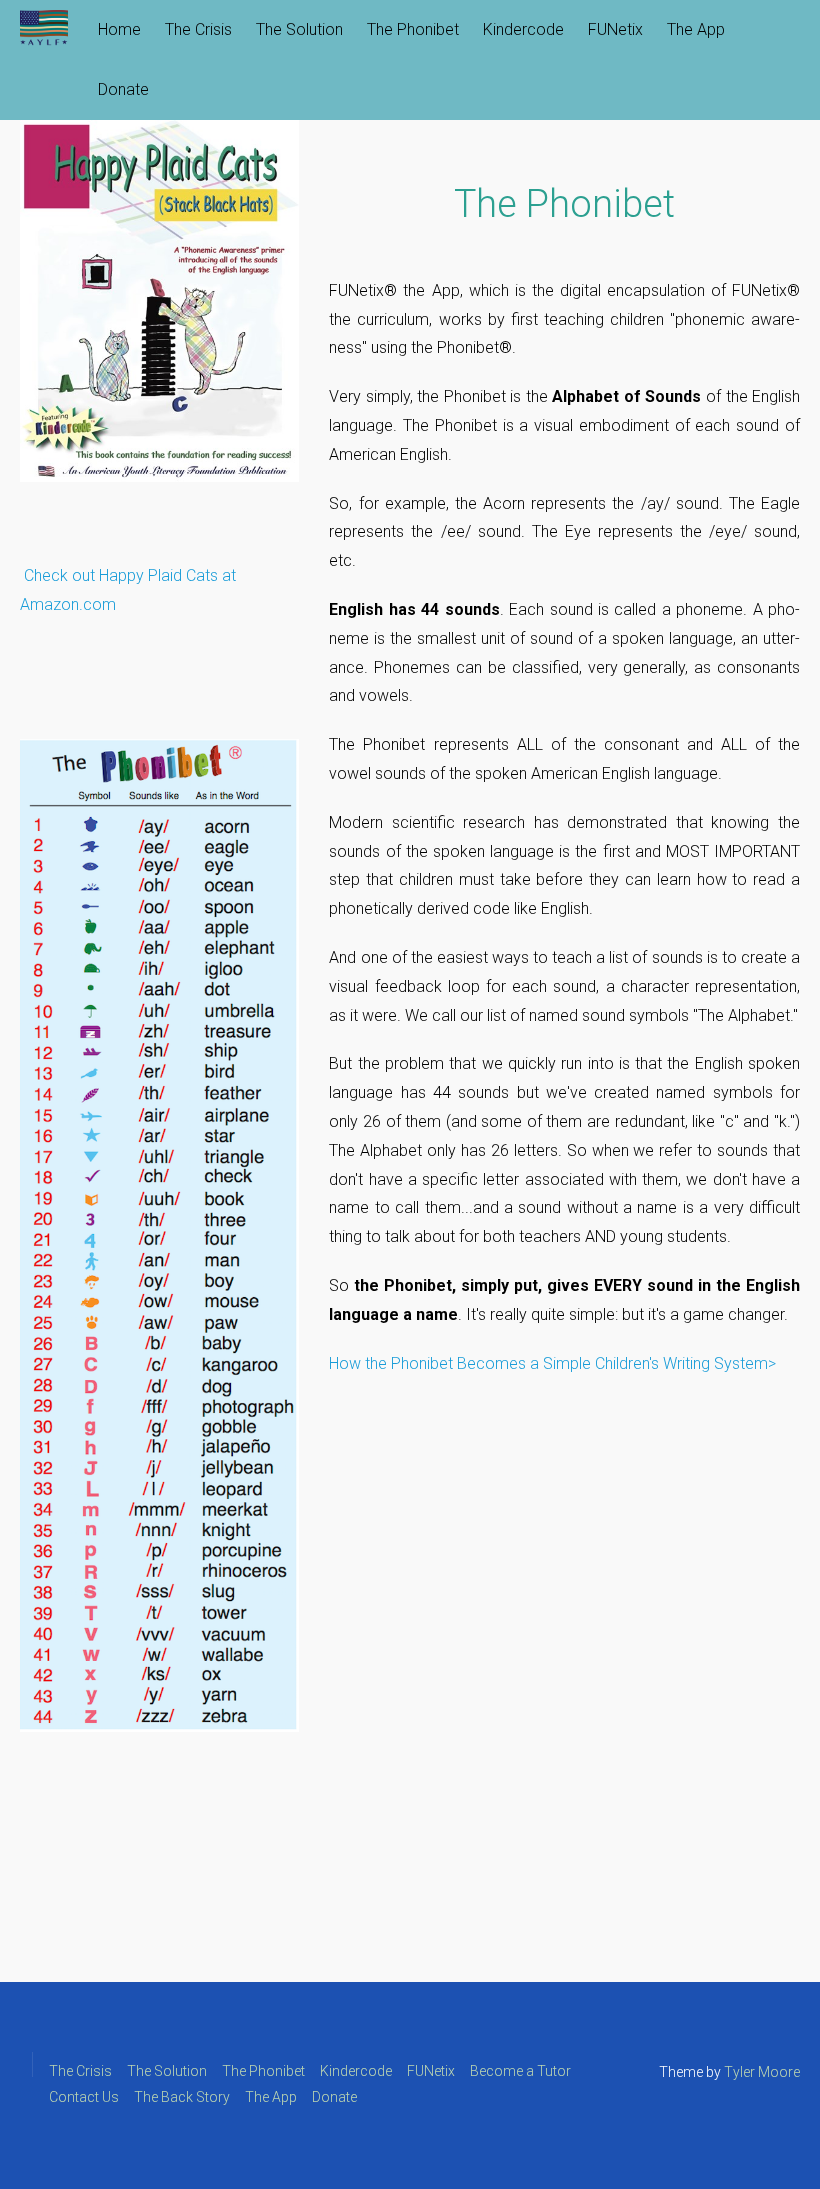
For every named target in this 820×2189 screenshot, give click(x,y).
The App (696, 29)
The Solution (299, 29)
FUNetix (615, 29)
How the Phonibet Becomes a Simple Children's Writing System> (552, 1363)
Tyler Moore (762, 2072)
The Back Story (182, 2097)
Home (119, 29)
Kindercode (523, 29)
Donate (123, 89)
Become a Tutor (520, 2071)
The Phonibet (413, 29)
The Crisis (198, 29)
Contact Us (84, 2097)
